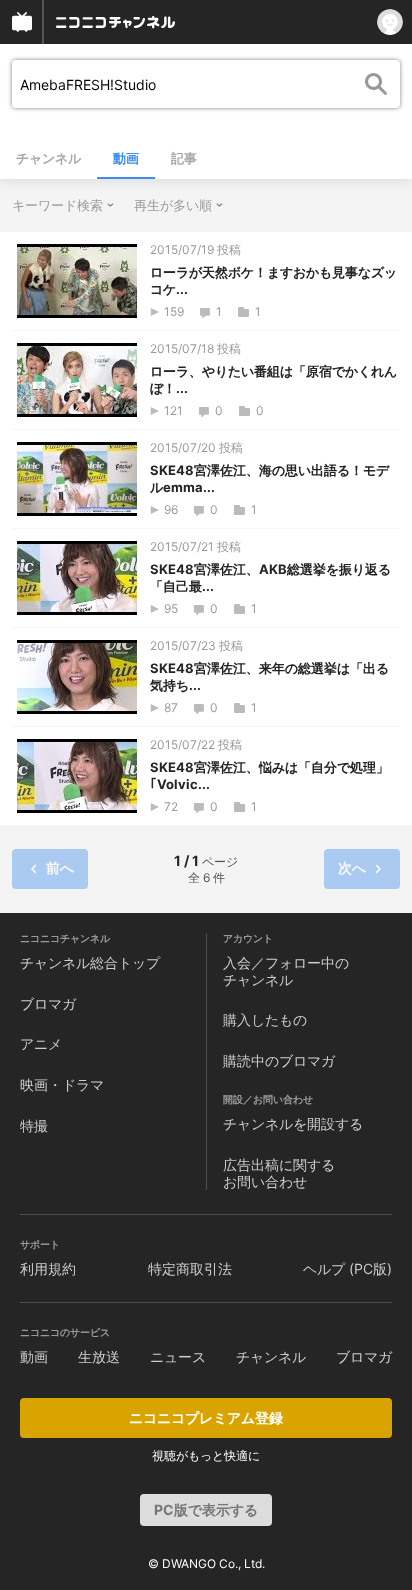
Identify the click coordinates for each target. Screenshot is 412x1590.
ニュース (178, 1356)
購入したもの (265, 1019)
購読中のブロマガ (279, 1060)
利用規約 (48, 1268)
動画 (126, 158)
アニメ (41, 1043)
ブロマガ (48, 1003)
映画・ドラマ (62, 1084)
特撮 (34, 1125)
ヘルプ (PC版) (347, 1268)
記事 (184, 158)
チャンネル (48, 158)
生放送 (99, 1356)
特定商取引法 (190, 1268)
